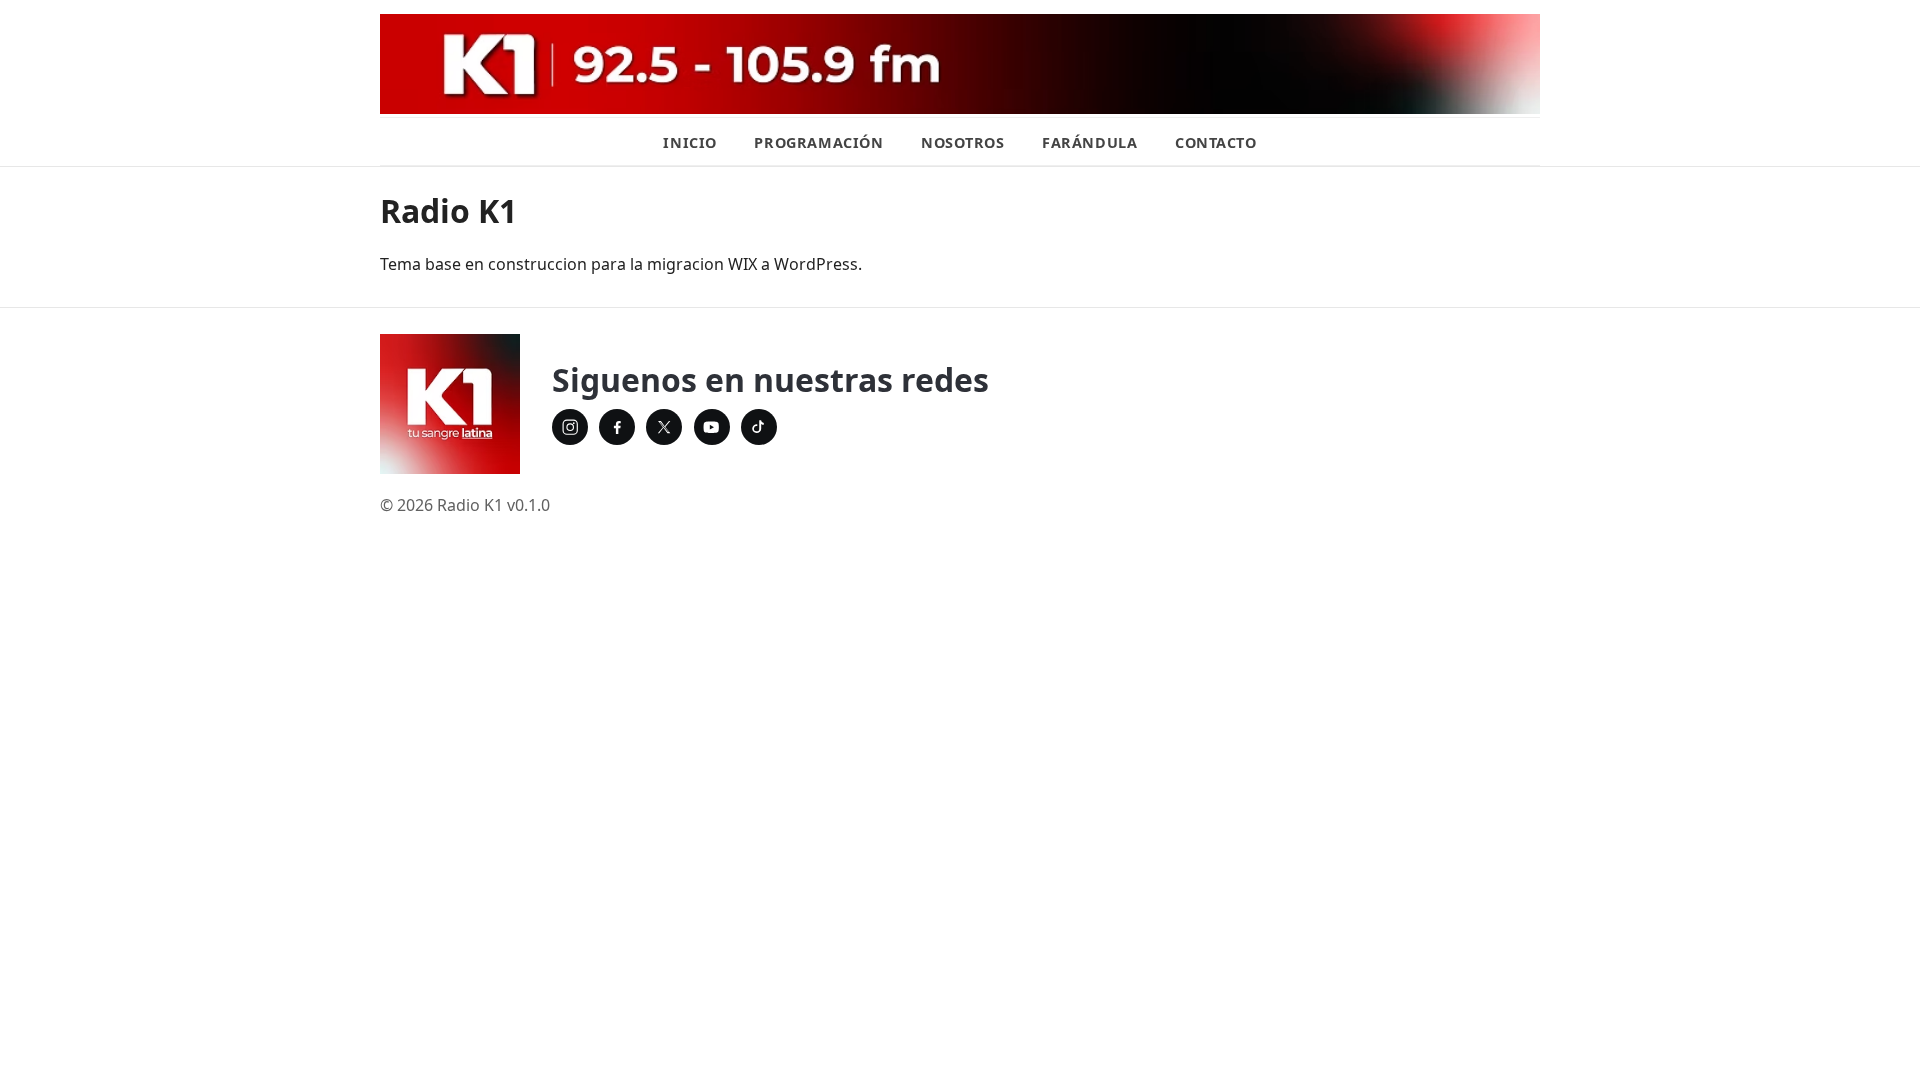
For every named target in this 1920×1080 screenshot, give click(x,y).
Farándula (1089, 142)
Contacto (1216, 142)
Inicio (689, 142)
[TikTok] (759, 427)
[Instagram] (570, 427)
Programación (818, 142)
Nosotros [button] (963, 142)
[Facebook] (617, 427)
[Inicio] (450, 404)
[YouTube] (712, 427)
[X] (664, 427)
